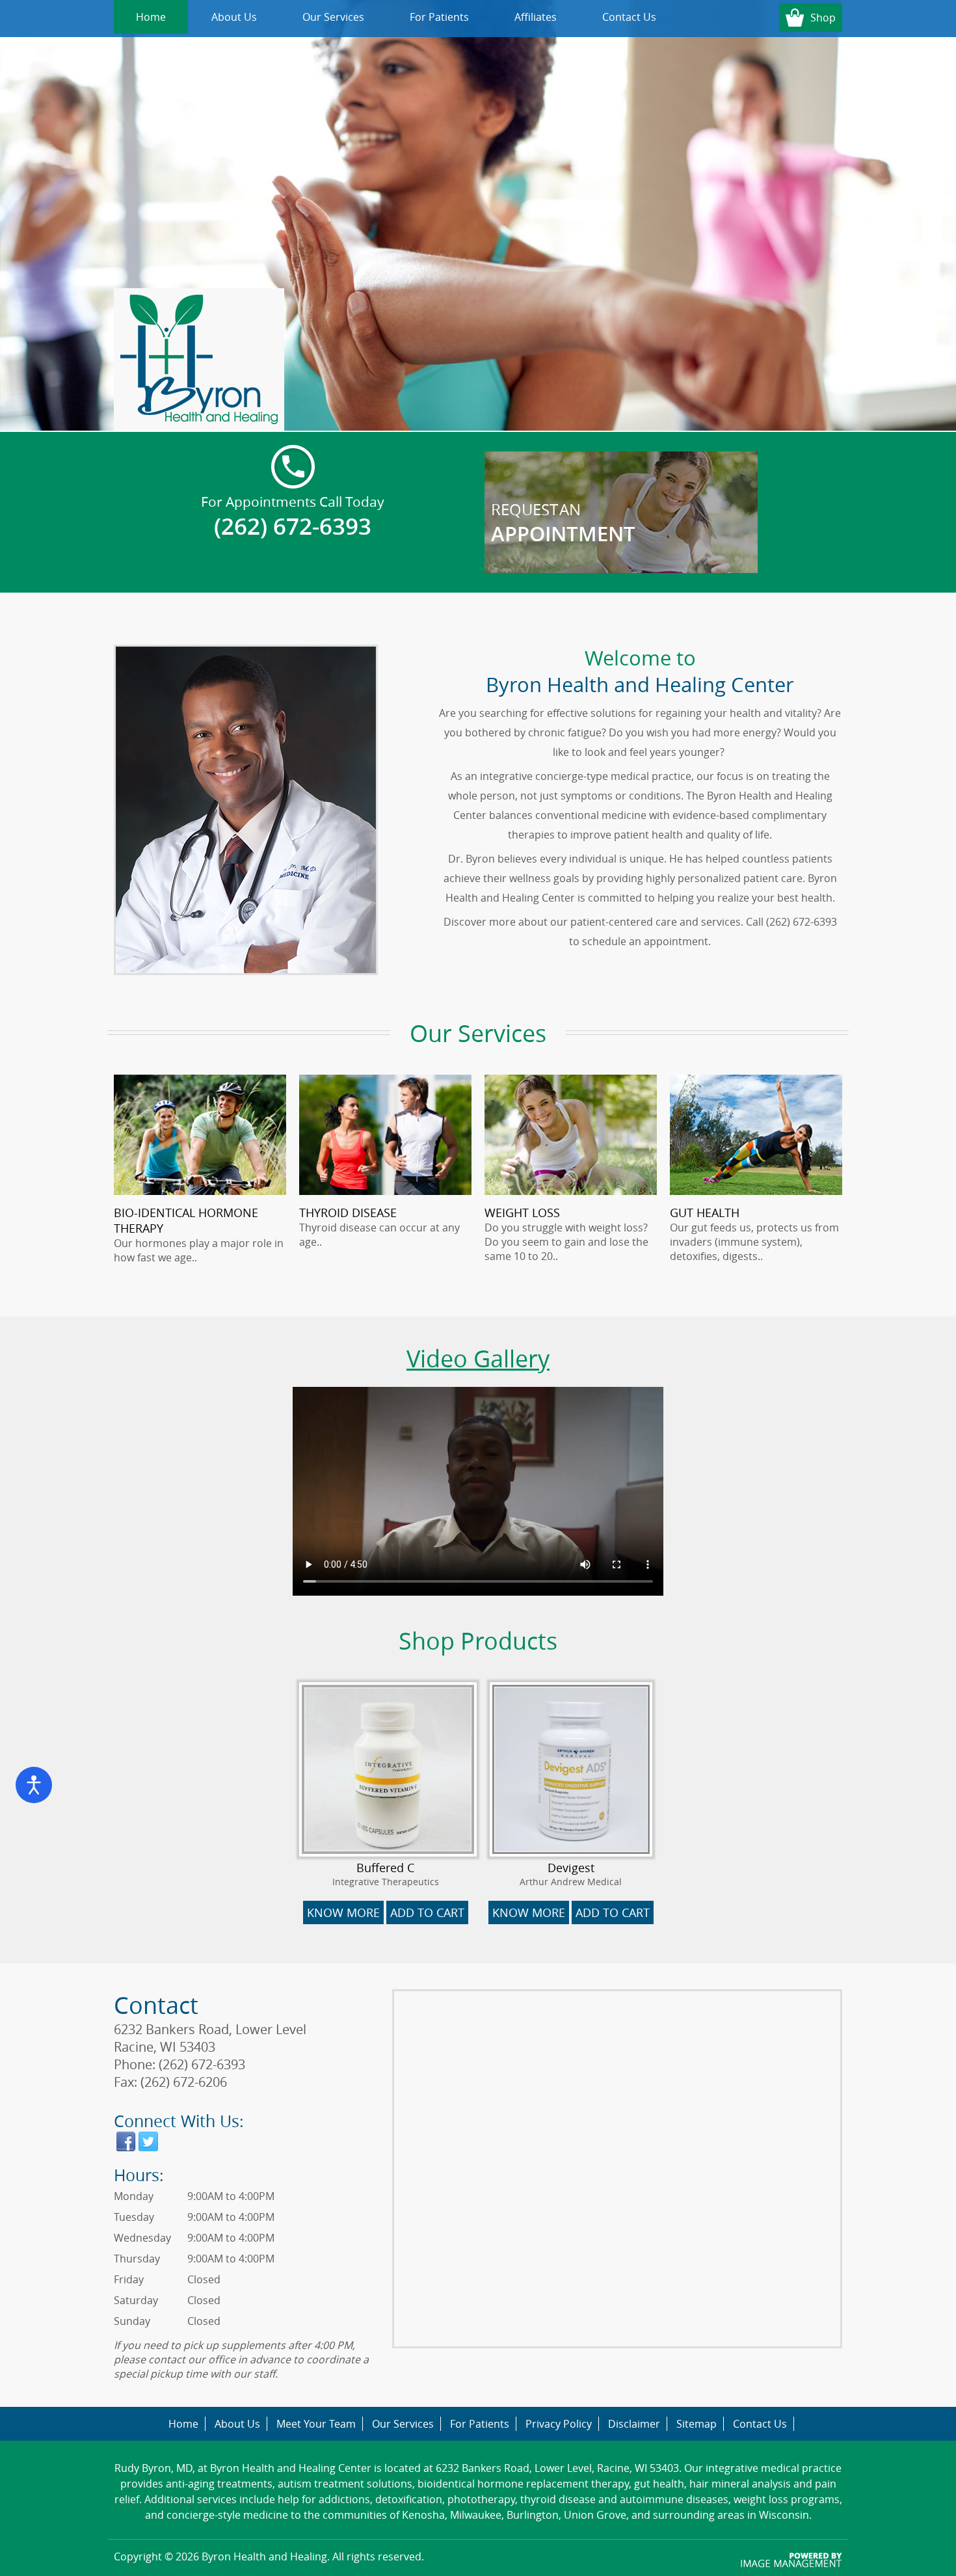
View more (621, 512)
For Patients (439, 17)
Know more (343, 1912)
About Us (234, 17)
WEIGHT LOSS (522, 1213)
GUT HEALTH (705, 1213)
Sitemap (697, 2424)
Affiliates (536, 17)
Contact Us (629, 17)
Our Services (333, 17)
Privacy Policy (559, 2424)
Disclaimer (634, 2424)
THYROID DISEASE (348, 1213)
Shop (823, 18)
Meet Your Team (316, 2424)
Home (151, 17)
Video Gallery (478, 1358)
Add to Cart (427, 1912)
